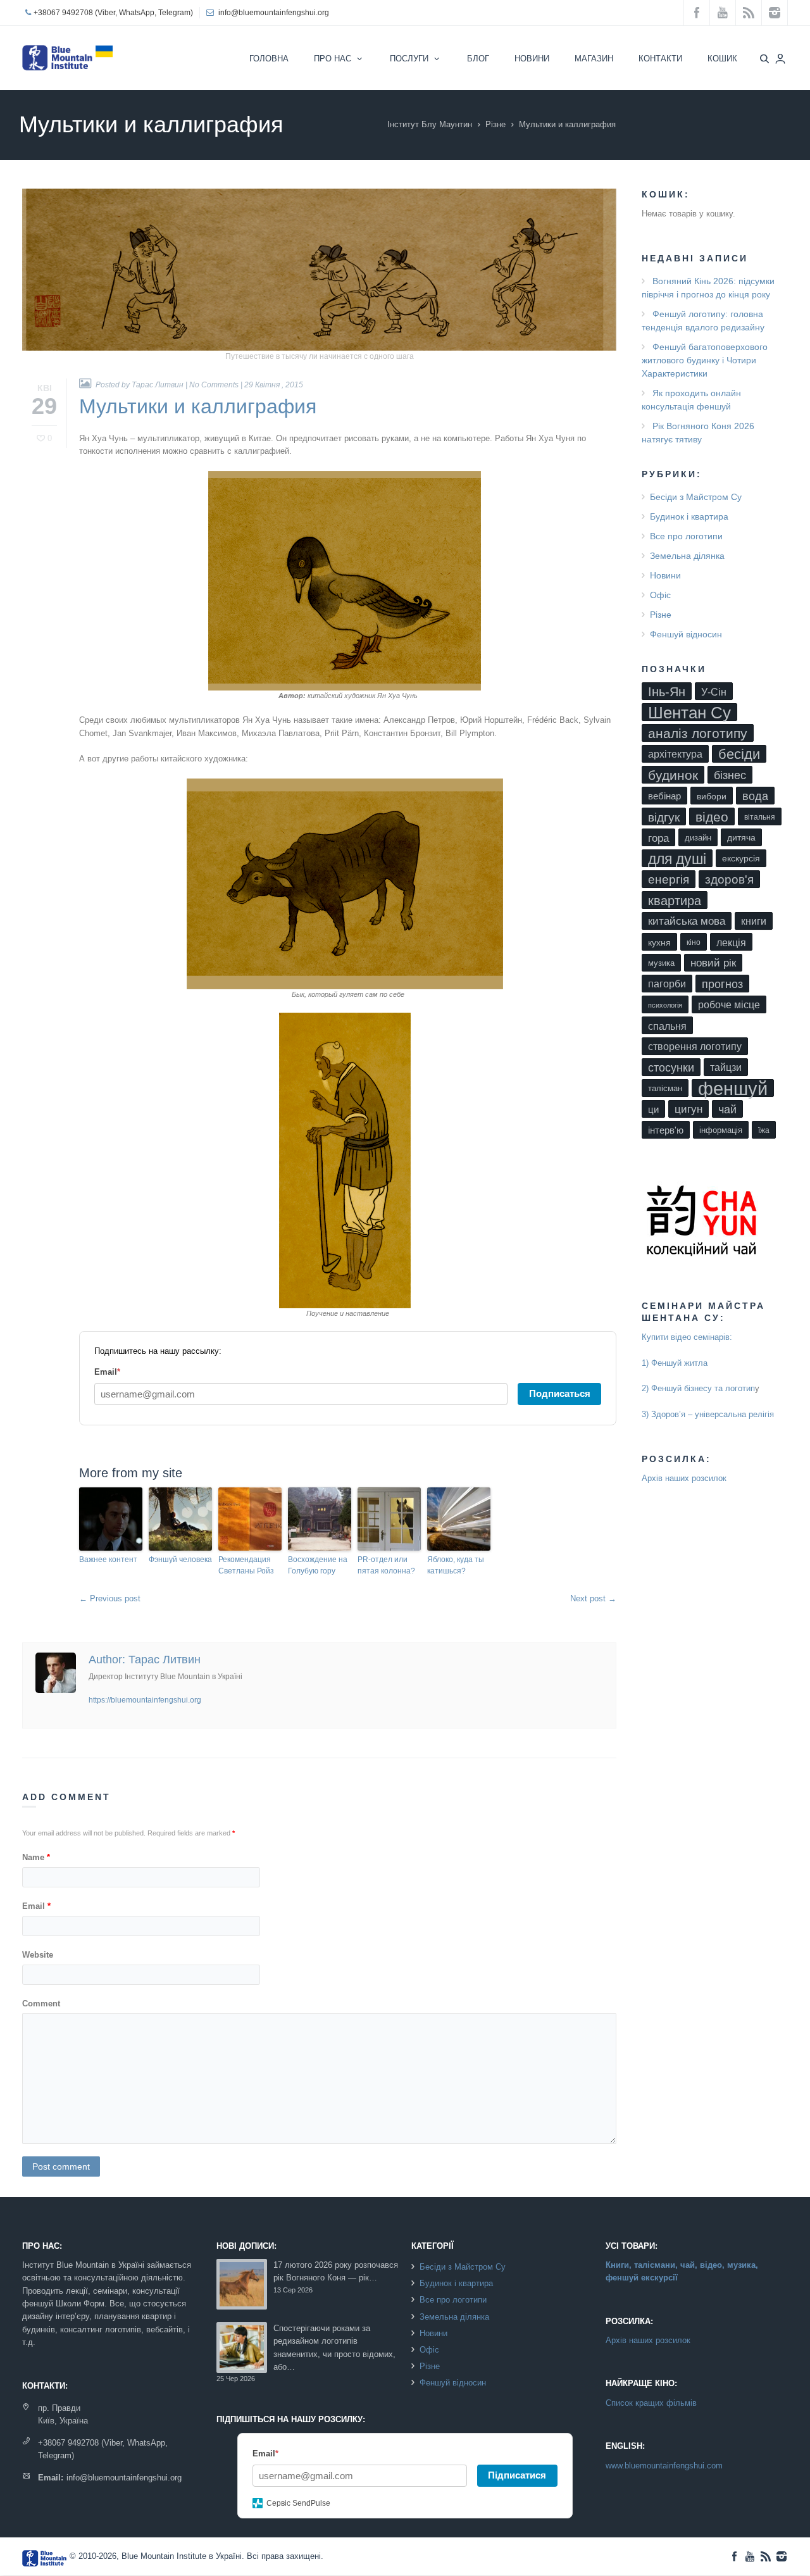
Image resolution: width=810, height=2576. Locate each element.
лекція (731, 942)
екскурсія (741, 859)
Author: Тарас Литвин (145, 1660)
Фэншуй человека (180, 1560)
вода (755, 796)
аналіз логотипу (698, 733)
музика (661, 963)
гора (658, 838)
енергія (669, 879)
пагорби (667, 984)
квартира (675, 901)
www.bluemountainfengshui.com (664, 2466)
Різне (495, 124)
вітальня (760, 817)
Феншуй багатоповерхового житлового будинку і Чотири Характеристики (705, 360)
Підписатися (517, 2475)
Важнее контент (108, 1560)
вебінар (664, 796)
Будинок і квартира (689, 516)
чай (727, 1109)
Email (36, 1906)
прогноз (722, 984)
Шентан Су (689, 712)
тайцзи (726, 1067)
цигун (688, 1109)
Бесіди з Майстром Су (696, 497)
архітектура (675, 754)
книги (754, 921)
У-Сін (714, 692)
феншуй (733, 1088)
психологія (665, 1005)
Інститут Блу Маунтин (430, 124)
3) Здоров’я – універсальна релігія (708, 1414)
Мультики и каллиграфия (198, 406)
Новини (665, 575)
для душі (677, 859)
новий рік (713, 963)
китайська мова (687, 921)
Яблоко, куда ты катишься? (456, 1565)
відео (712, 817)
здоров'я (729, 879)
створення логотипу (695, 1047)
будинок (673, 775)
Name (36, 1857)
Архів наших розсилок (684, 1478)
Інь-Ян (667, 691)
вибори (712, 796)
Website (38, 1955)
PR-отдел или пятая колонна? (386, 1565)
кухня (659, 942)
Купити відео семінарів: (687, 1337)
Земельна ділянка (687, 556)
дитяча (741, 838)
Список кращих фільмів (651, 2403)
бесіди (739, 754)
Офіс (660, 595)
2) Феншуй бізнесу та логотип (698, 1388)
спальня (667, 1026)
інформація (721, 1130)
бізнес (730, 775)
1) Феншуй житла (675, 1363)
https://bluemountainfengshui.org (145, 1700)
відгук (664, 817)
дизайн (698, 838)
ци (653, 1110)
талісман (665, 1088)
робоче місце (729, 1005)
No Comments (214, 385)
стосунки (671, 1068)
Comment (41, 2004)
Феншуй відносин (686, 634)
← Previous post (110, 1598)
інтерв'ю (666, 1130)
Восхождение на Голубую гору (318, 1565)
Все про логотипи (686, 536)
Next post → (593, 1598)
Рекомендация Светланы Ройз (246, 1565)
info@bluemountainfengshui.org (274, 13)
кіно (694, 942)
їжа (764, 1130)
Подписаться (560, 1393)
